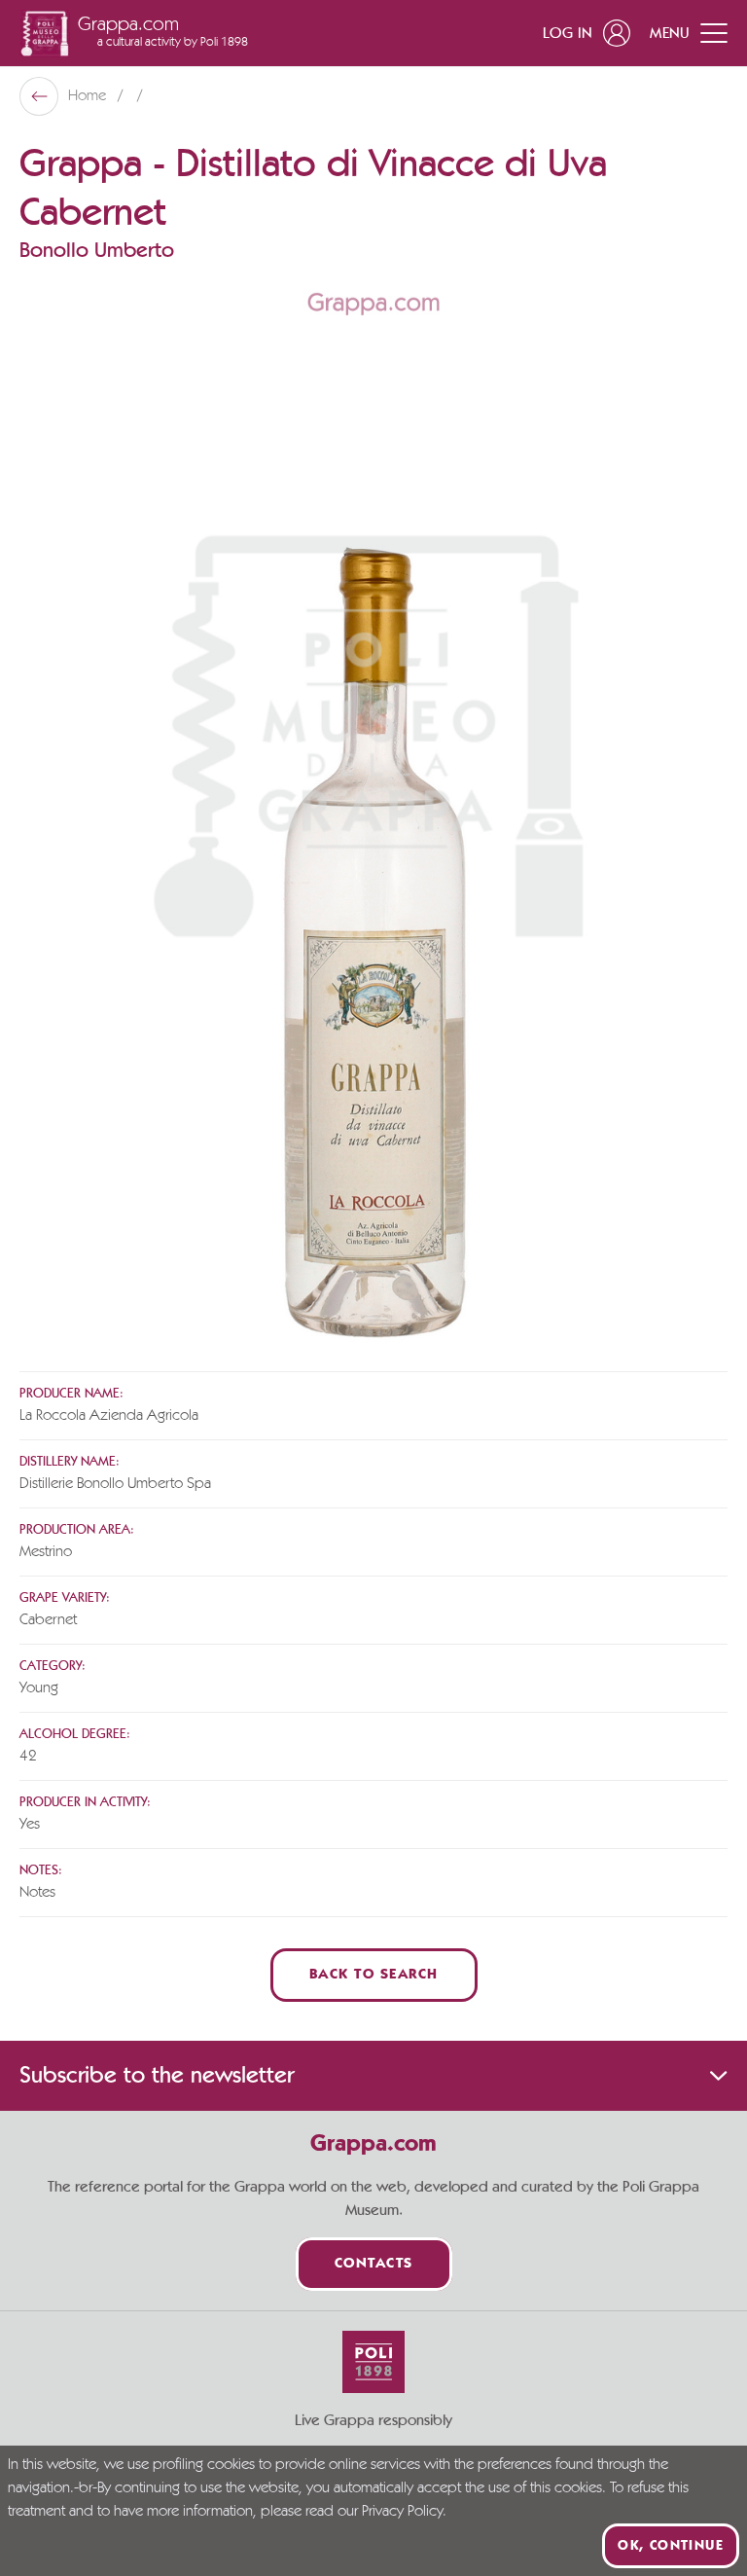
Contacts (374, 2264)
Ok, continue (671, 2546)
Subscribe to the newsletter (157, 2076)
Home (89, 96)
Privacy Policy (402, 2512)
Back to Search (374, 1975)
